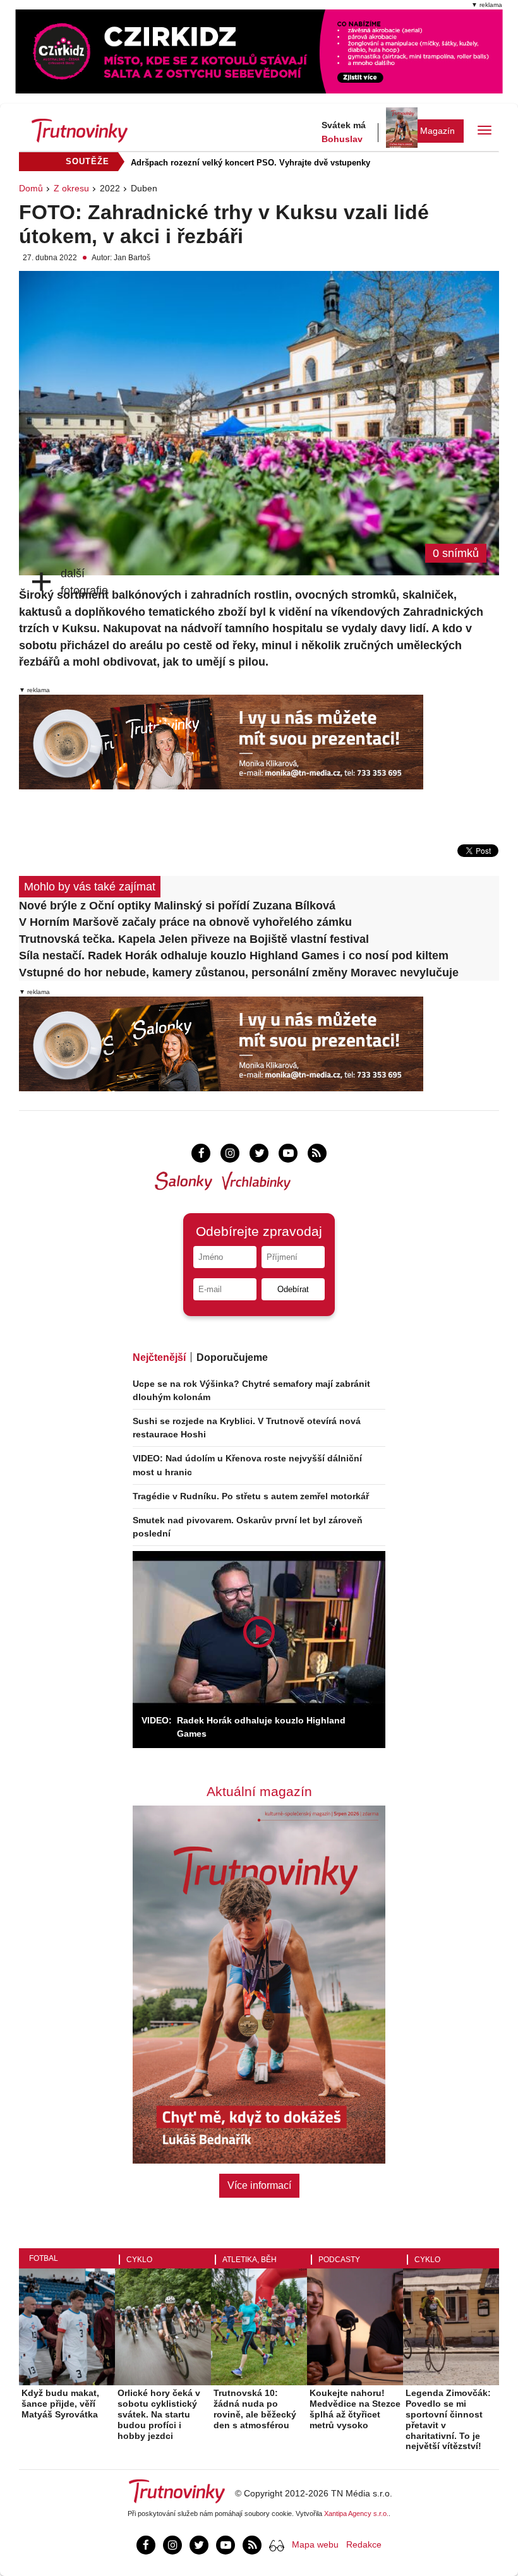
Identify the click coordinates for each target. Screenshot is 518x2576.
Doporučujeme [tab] (232, 1357)
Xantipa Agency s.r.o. (356, 2513)
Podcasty (339, 2260)
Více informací (259, 2185)
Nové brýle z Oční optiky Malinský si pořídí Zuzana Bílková (177, 906)
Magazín (437, 131)
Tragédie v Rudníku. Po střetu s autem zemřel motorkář (251, 1496)
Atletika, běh (250, 2260)
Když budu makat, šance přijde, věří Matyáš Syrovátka (60, 2404)
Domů (31, 188)
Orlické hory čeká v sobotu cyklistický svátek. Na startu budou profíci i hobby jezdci (159, 2414)
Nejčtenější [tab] (159, 1357)
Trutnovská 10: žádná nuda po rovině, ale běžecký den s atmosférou (255, 2409)
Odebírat (293, 1289)
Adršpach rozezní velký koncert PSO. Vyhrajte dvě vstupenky (250, 163)
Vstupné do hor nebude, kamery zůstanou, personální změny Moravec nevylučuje (239, 973)
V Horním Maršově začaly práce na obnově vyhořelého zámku (185, 922)
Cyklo (139, 2260)
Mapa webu (315, 2544)
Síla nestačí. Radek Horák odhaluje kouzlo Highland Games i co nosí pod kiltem (234, 956)
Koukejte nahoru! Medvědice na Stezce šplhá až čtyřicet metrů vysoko (355, 2409)
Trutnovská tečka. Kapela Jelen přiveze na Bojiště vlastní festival (194, 939)
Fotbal (44, 2258)
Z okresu (71, 188)
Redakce (364, 2544)
